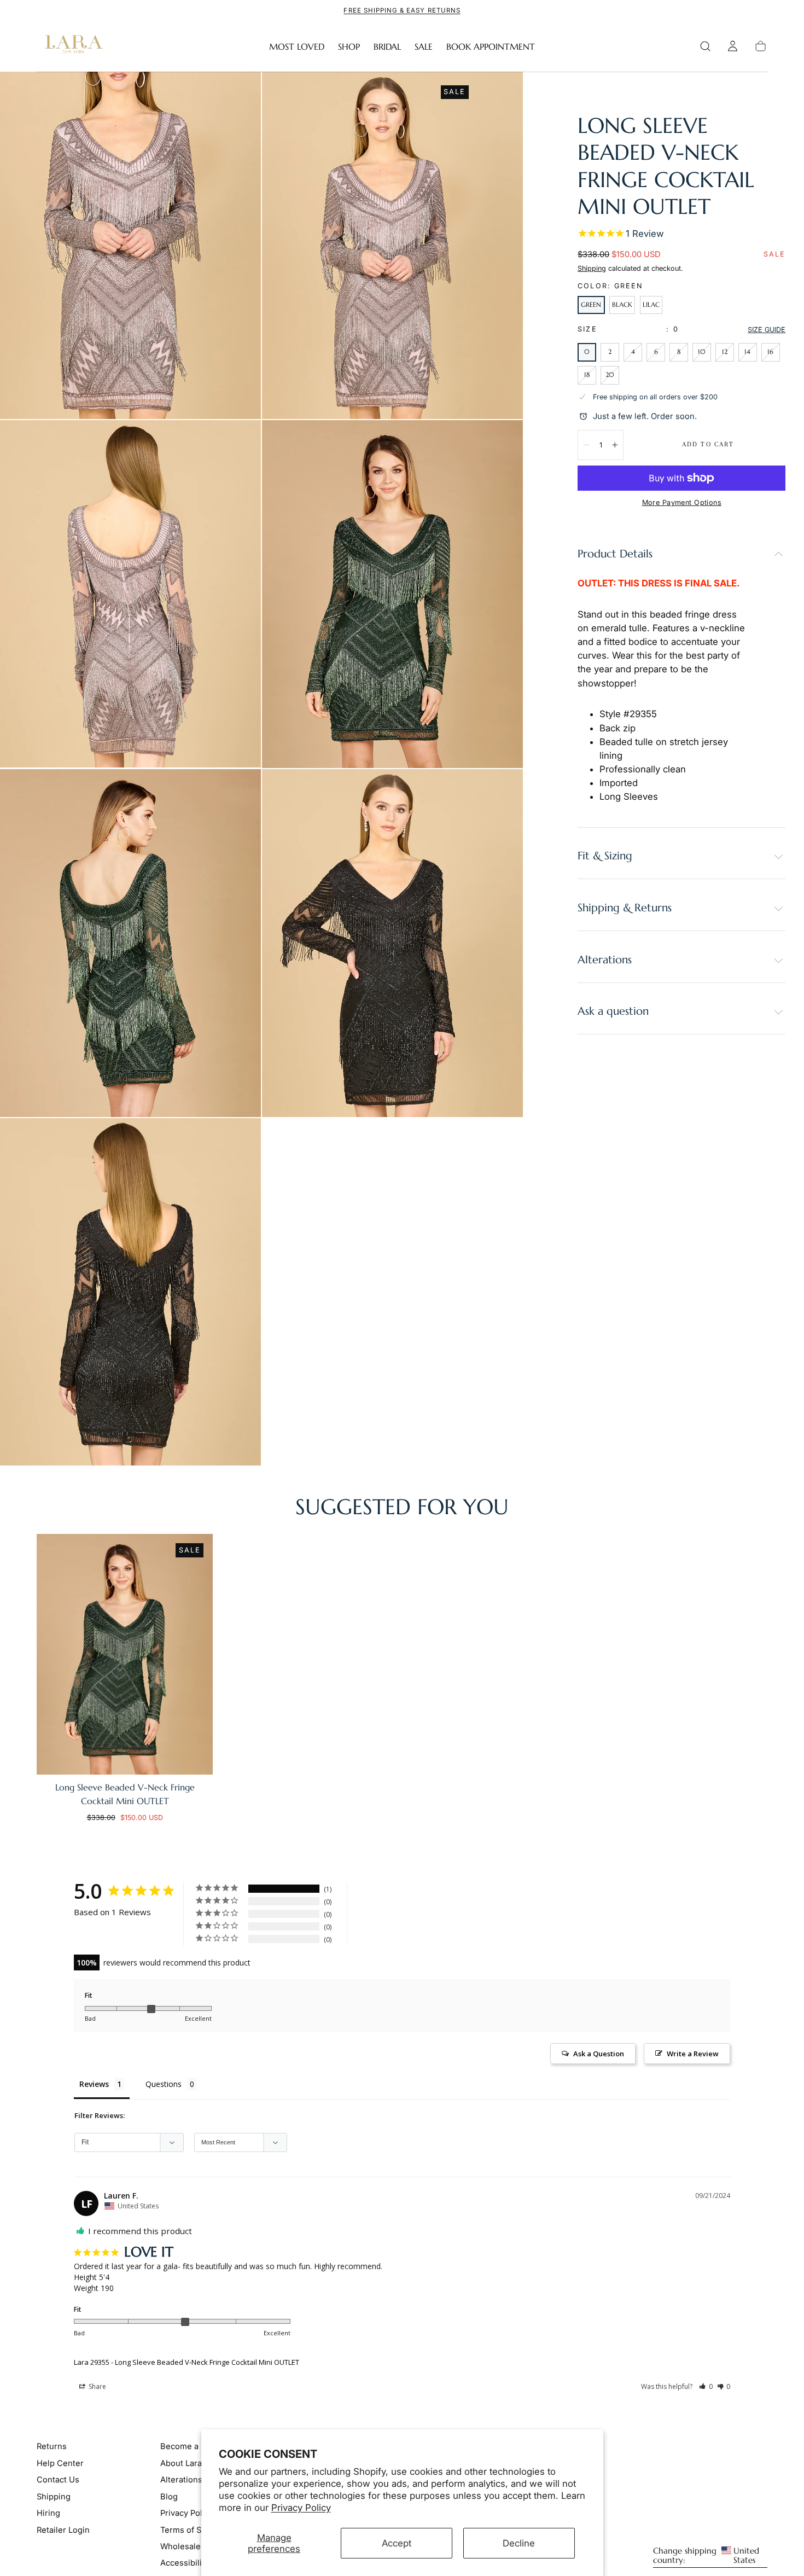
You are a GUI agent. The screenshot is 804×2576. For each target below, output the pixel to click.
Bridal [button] (387, 47)
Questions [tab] (164, 2084)
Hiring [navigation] (48, 2513)
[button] (705, 46)
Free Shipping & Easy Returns (402, 10)
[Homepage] (72, 46)
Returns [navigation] (52, 2446)
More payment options (682, 502)
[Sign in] (733, 46)
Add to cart (708, 444)
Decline (519, 2543)
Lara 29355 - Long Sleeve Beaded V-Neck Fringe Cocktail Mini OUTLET (187, 2362)
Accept (397, 2543)
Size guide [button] (767, 330)
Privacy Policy (301, 2508)
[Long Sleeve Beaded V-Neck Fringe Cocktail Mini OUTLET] (125, 1654)
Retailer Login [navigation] (63, 2530)
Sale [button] (424, 47)
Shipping (592, 268)
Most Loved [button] (297, 47)
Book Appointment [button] (491, 47)
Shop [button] (349, 47)
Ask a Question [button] (599, 2054)
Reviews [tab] (94, 2084)
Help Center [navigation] (60, 2463)
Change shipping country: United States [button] (706, 2556)
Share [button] (97, 2386)
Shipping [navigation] (54, 2497)
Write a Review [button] (693, 2054)
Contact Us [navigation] (58, 2480)
